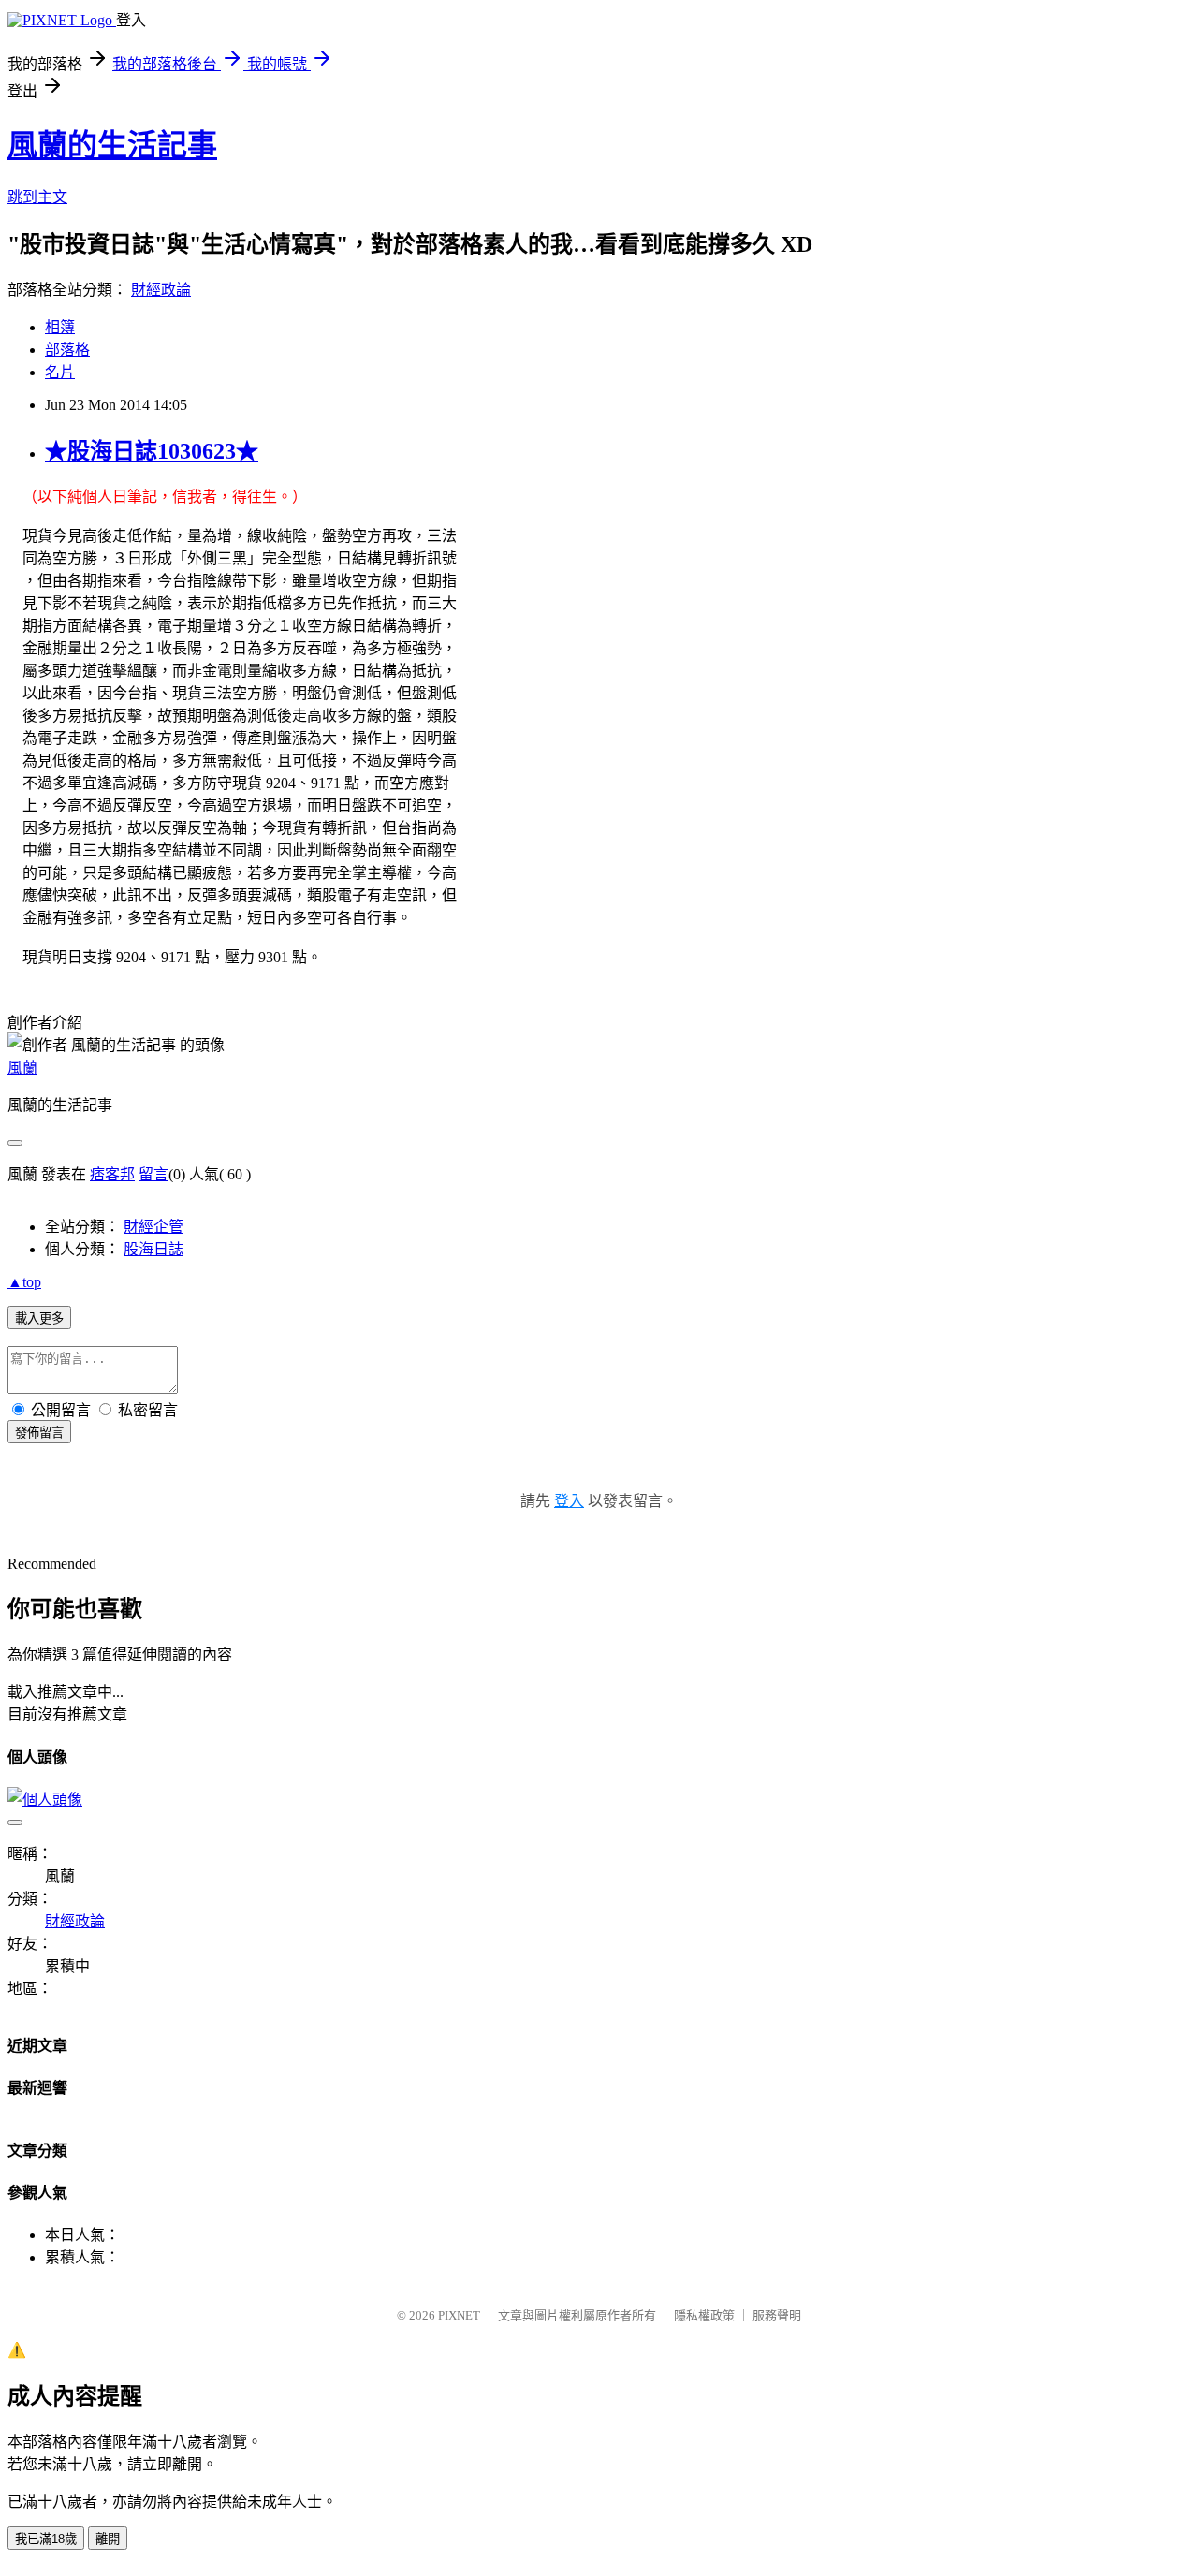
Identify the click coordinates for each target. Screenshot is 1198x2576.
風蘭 (22, 1068)
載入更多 (39, 1318)
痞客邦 (112, 1174)
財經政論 (161, 290)
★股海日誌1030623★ (152, 451)
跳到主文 (37, 197)
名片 (60, 372)
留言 (153, 1174)
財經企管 (153, 1227)
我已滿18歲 (46, 2539)
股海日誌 (153, 1249)
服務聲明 (777, 2315)
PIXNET (459, 2315)
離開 (108, 2539)
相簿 (60, 327)
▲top (24, 1282)
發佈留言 (39, 1433)
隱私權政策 (704, 2315)
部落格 (67, 350)
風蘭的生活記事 (112, 145)
